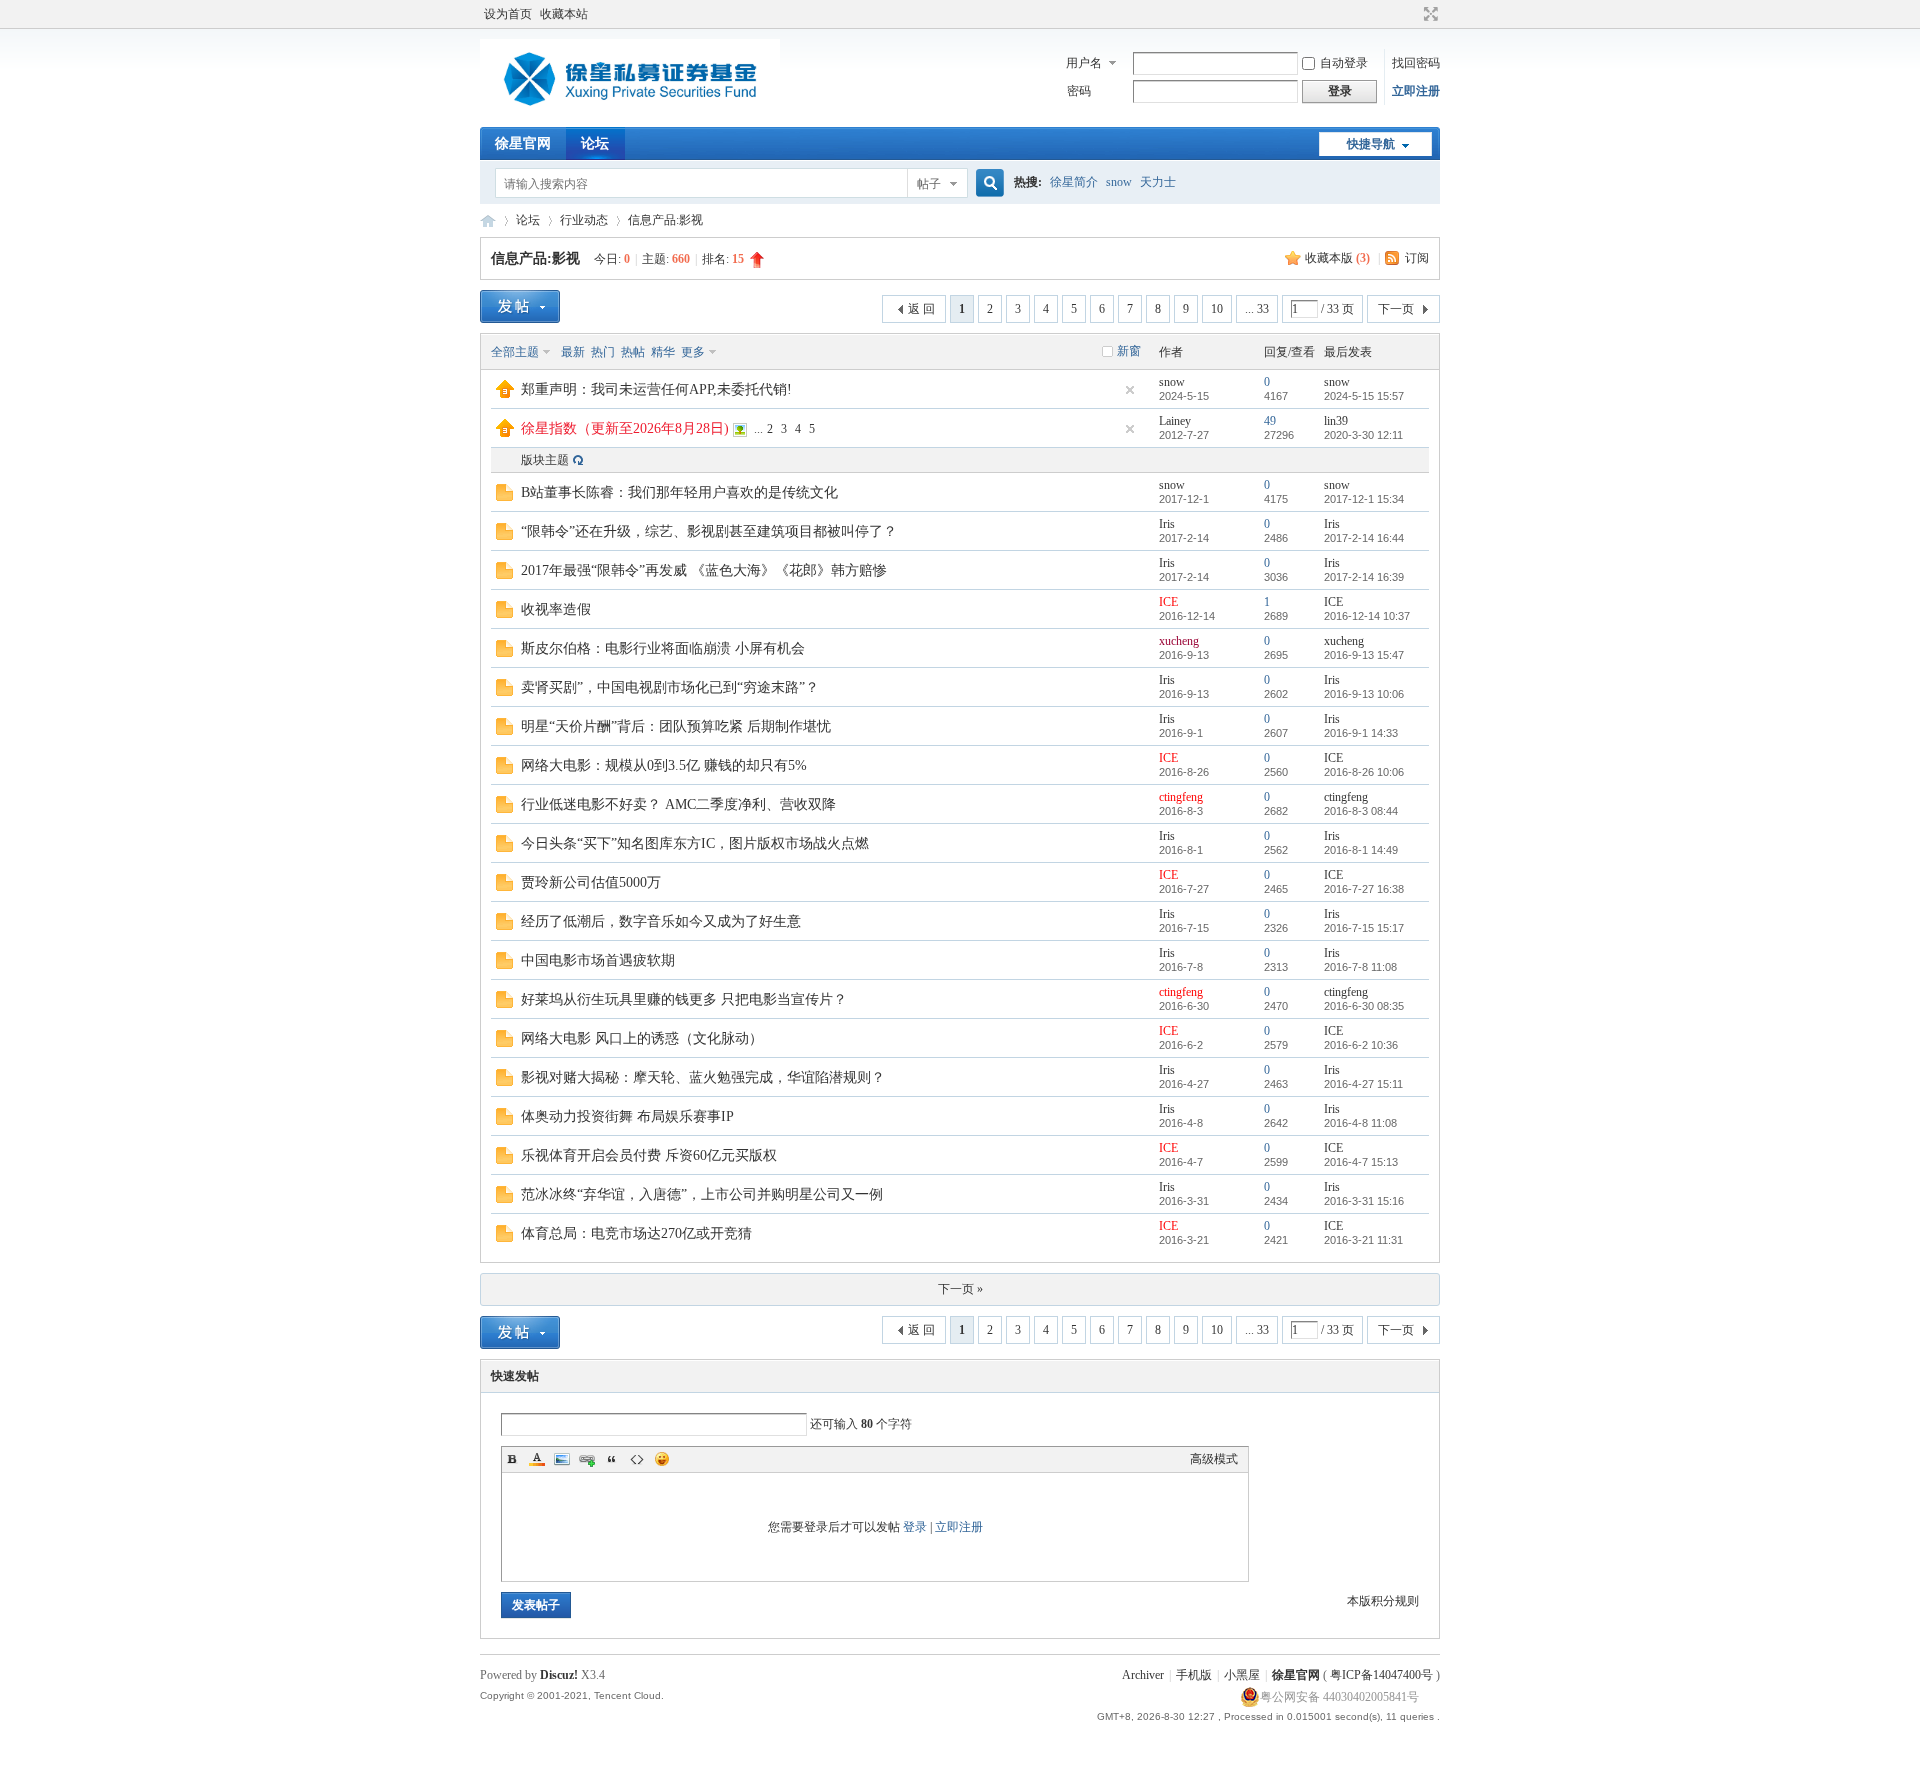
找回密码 (1416, 63)
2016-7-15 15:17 (1364, 928)
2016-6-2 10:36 (1361, 1045)
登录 (915, 1527)
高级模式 (1214, 1459)
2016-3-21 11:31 (1363, 1240)
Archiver (1143, 1675)
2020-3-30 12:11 (1363, 435)
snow (1119, 182)
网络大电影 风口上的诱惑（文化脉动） (642, 1038)
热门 (603, 352)
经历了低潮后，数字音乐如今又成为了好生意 (661, 921)
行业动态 (584, 220)
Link (587, 1459)
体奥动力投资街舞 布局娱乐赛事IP (627, 1116)
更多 (693, 352)
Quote (612, 1459)
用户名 (1084, 63)
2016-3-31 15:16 (1364, 1201)
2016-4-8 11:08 (1360, 1123)
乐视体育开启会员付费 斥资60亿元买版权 (649, 1155)
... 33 (1257, 309)
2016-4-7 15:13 (1361, 1162)
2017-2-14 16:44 (1364, 538)
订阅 (1417, 258)
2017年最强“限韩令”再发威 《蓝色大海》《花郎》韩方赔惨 (704, 570)
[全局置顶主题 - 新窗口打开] (505, 394)
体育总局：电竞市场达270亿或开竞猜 (636, 1233)
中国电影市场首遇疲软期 (598, 960)
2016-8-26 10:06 (1364, 772)
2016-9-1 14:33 (1361, 733)
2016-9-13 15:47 (1364, 655)
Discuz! (559, 1675)
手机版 (1194, 1675)
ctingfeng (1181, 797)
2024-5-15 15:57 (1364, 396)
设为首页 (508, 14)
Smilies (662, 1459)
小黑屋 (1242, 1675)
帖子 (929, 184)
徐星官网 (523, 143)
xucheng (1179, 641)
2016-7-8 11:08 (1360, 967)
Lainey (1175, 421)
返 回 (921, 309)
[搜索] (987, 183)
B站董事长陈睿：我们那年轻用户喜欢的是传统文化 (679, 492)
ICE (1168, 602)
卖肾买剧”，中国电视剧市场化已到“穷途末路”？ (670, 687)
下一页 (1396, 309)
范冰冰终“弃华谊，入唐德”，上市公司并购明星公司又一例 (702, 1194)
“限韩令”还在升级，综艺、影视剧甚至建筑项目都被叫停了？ (709, 531)
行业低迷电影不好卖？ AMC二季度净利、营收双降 (678, 804)
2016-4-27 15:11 (1363, 1084)
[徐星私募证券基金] (630, 115)
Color (537, 1459)
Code (637, 1459)
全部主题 (515, 352)
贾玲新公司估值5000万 (591, 882)
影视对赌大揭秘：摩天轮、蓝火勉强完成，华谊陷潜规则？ (703, 1077)
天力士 (1158, 182)
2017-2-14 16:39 (1364, 577)
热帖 (633, 352)
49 (1270, 421)
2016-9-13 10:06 (1364, 694)
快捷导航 (1371, 144)
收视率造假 (556, 609)
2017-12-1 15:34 (1364, 499)
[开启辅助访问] (1412, 14)
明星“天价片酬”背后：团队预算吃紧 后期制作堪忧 (676, 726)
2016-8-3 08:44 (1361, 811)
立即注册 (1416, 91)
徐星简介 (1074, 182)
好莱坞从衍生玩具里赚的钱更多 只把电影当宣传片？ (684, 999)
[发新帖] (520, 306)
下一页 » (960, 1289)
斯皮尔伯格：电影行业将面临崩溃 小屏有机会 (663, 648)
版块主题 (545, 460)
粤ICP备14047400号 (1381, 1675)
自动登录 (1344, 63)
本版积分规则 (1383, 1601)
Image (562, 1459)
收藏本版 (1337, 258)
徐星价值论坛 (488, 220)
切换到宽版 (1428, 14)
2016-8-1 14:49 (1361, 850)
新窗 (1129, 351)
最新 (573, 352)
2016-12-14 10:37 (1367, 616)
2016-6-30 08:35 (1364, 1006)
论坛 (595, 143)
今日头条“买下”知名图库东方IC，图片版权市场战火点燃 (695, 843)
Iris (1167, 524)
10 (1217, 309)
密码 (1079, 91)
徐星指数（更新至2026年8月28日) (625, 428)
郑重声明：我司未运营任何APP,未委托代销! (656, 389)
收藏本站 (564, 14)
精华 (663, 352)
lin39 (1336, 421)
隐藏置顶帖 (1130, 390)
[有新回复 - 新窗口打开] (504, 497)
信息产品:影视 (665, 220)
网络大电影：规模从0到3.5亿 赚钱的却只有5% (664, 765)
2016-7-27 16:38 (1364, 889)
